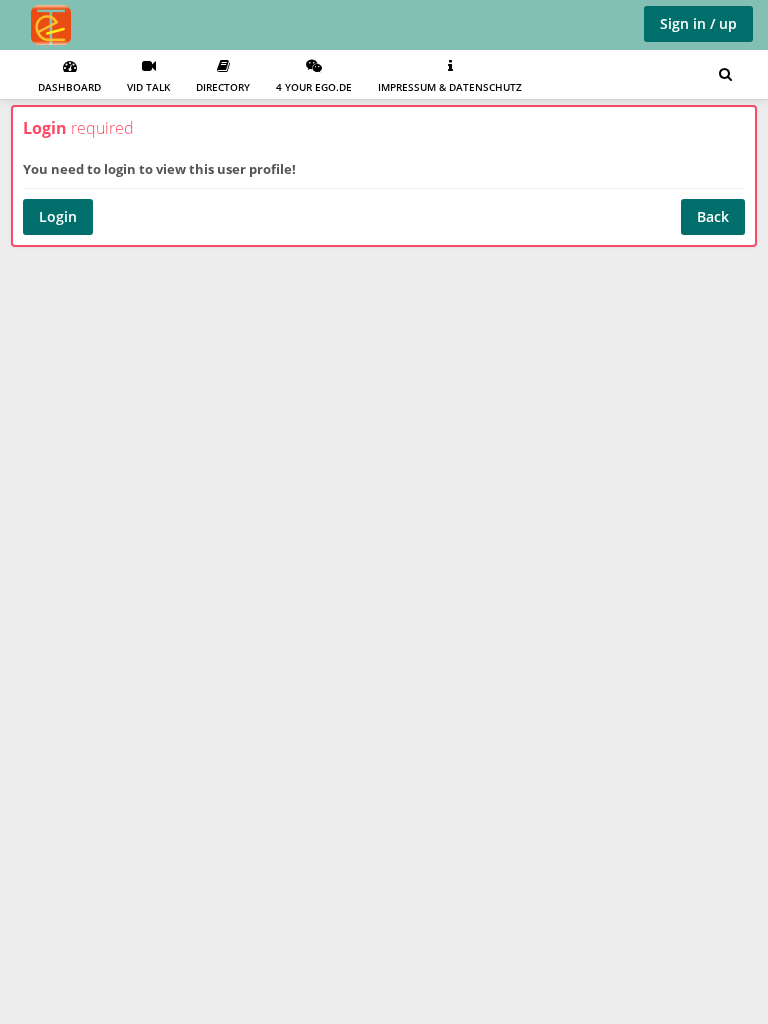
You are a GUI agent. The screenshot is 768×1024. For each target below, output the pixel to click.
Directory (223, 87)
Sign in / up (698, 23)
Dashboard (69, 87)
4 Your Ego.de (314, 87)
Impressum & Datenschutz (450, 87)
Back (713, 216)
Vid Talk (148, 87)
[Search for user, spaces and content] (725, 75)
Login (58, 216)
